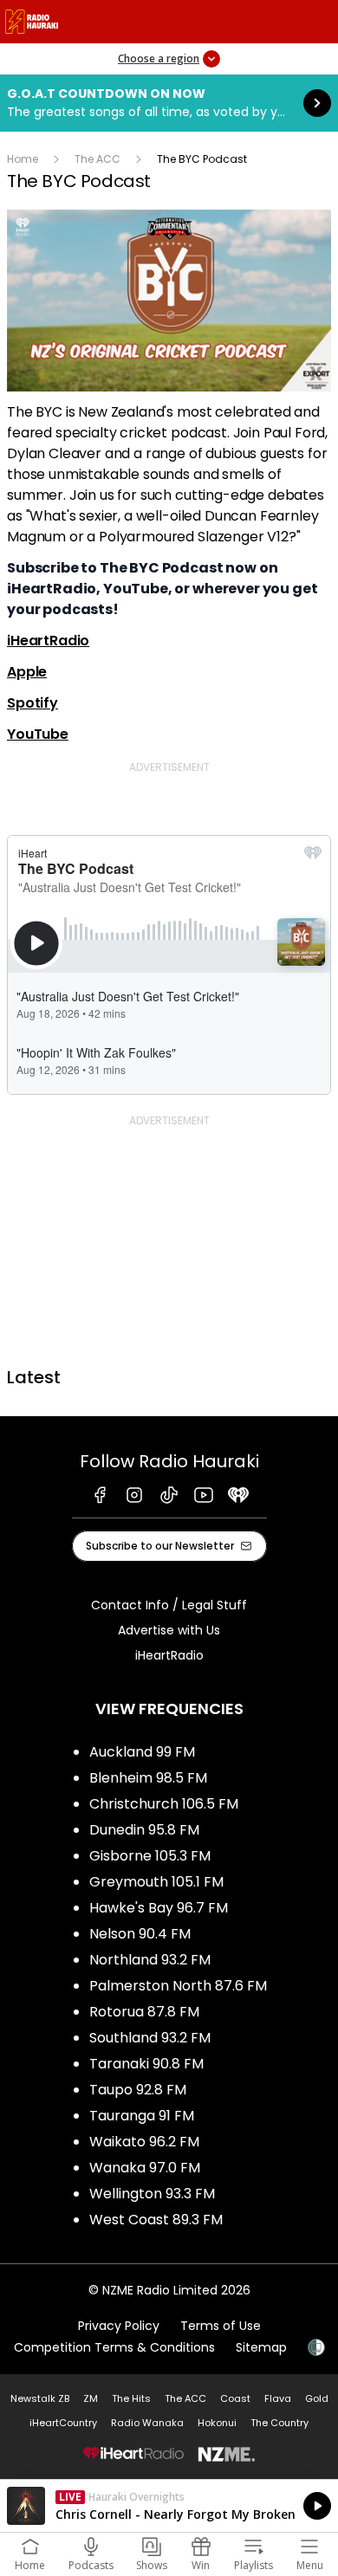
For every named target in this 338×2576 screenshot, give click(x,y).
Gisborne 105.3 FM (150, 1856)
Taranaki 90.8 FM (146, 2064)
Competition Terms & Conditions (114, 2347)
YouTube (38, 734)
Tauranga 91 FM (142, 2116)
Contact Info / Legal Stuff (169, 1605)
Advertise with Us (169, 1630)
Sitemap (261, 2347)
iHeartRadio (48, 641)
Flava (278, 2398)
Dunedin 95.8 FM (144, 1830)
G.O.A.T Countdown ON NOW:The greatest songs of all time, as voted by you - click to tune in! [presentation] (169, 103)
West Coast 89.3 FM (156, 2220)
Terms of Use (221, 2326)
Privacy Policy (119, 2326)
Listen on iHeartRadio (169, 2506)
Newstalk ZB (40, 2398)
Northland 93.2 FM (150, 1960)
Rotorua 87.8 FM (144, 2012)
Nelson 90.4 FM (140, 1934)
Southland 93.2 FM (150, 2038)
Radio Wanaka (147, 2423)
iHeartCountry (63, 2423)
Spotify (32, 703)
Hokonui (217, 2423)
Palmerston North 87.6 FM (178, 1986)
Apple (27, 672)
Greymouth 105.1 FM (156, 1882)
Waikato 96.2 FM (144, 2142)
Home (23, 159)
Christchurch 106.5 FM (164, 1804)
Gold (317, 2398)
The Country (279, 2423)
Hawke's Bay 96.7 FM (159, 1908)
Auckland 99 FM (142, 1752)
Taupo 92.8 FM (138, 2090)
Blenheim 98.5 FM (148, 1778)
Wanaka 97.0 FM (145, 2168)
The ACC (97, 159)
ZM (91, 2398)
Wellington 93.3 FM (152, 2194)
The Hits (131, 2398)
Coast (235, 2398)
